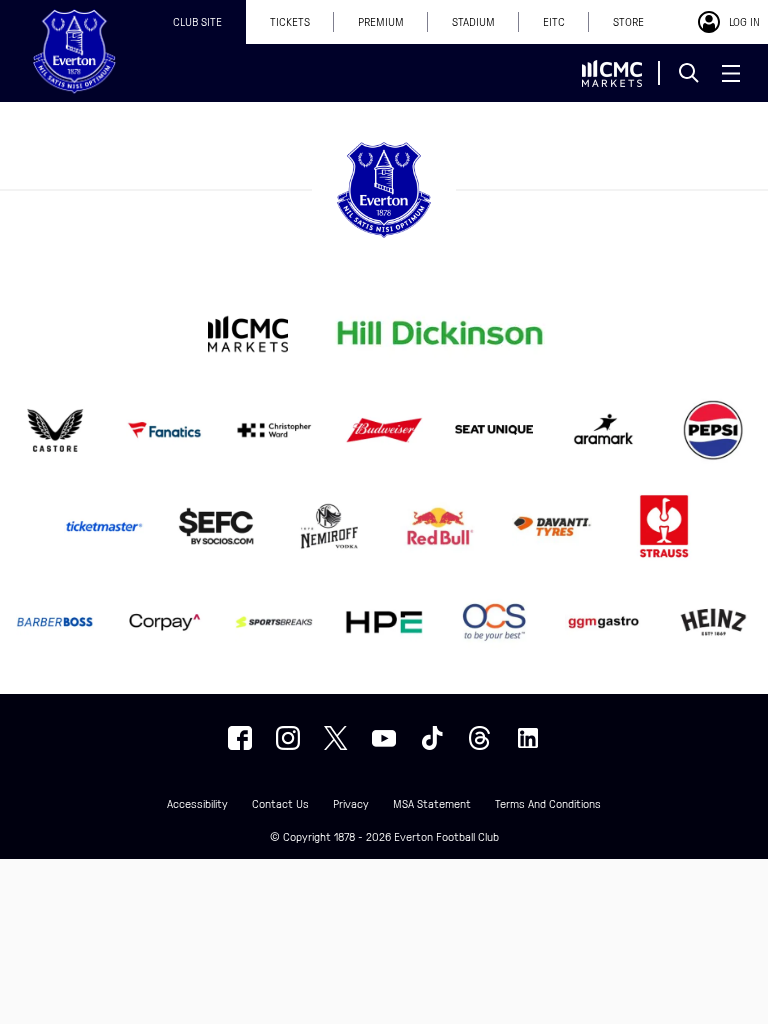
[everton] (240, 738)
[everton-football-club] (528, 738)
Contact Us (280, 804)
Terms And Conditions (548, 804)
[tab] (197, 22)
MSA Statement (432, 804)
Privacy (351, 804)
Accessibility (197, 804)
